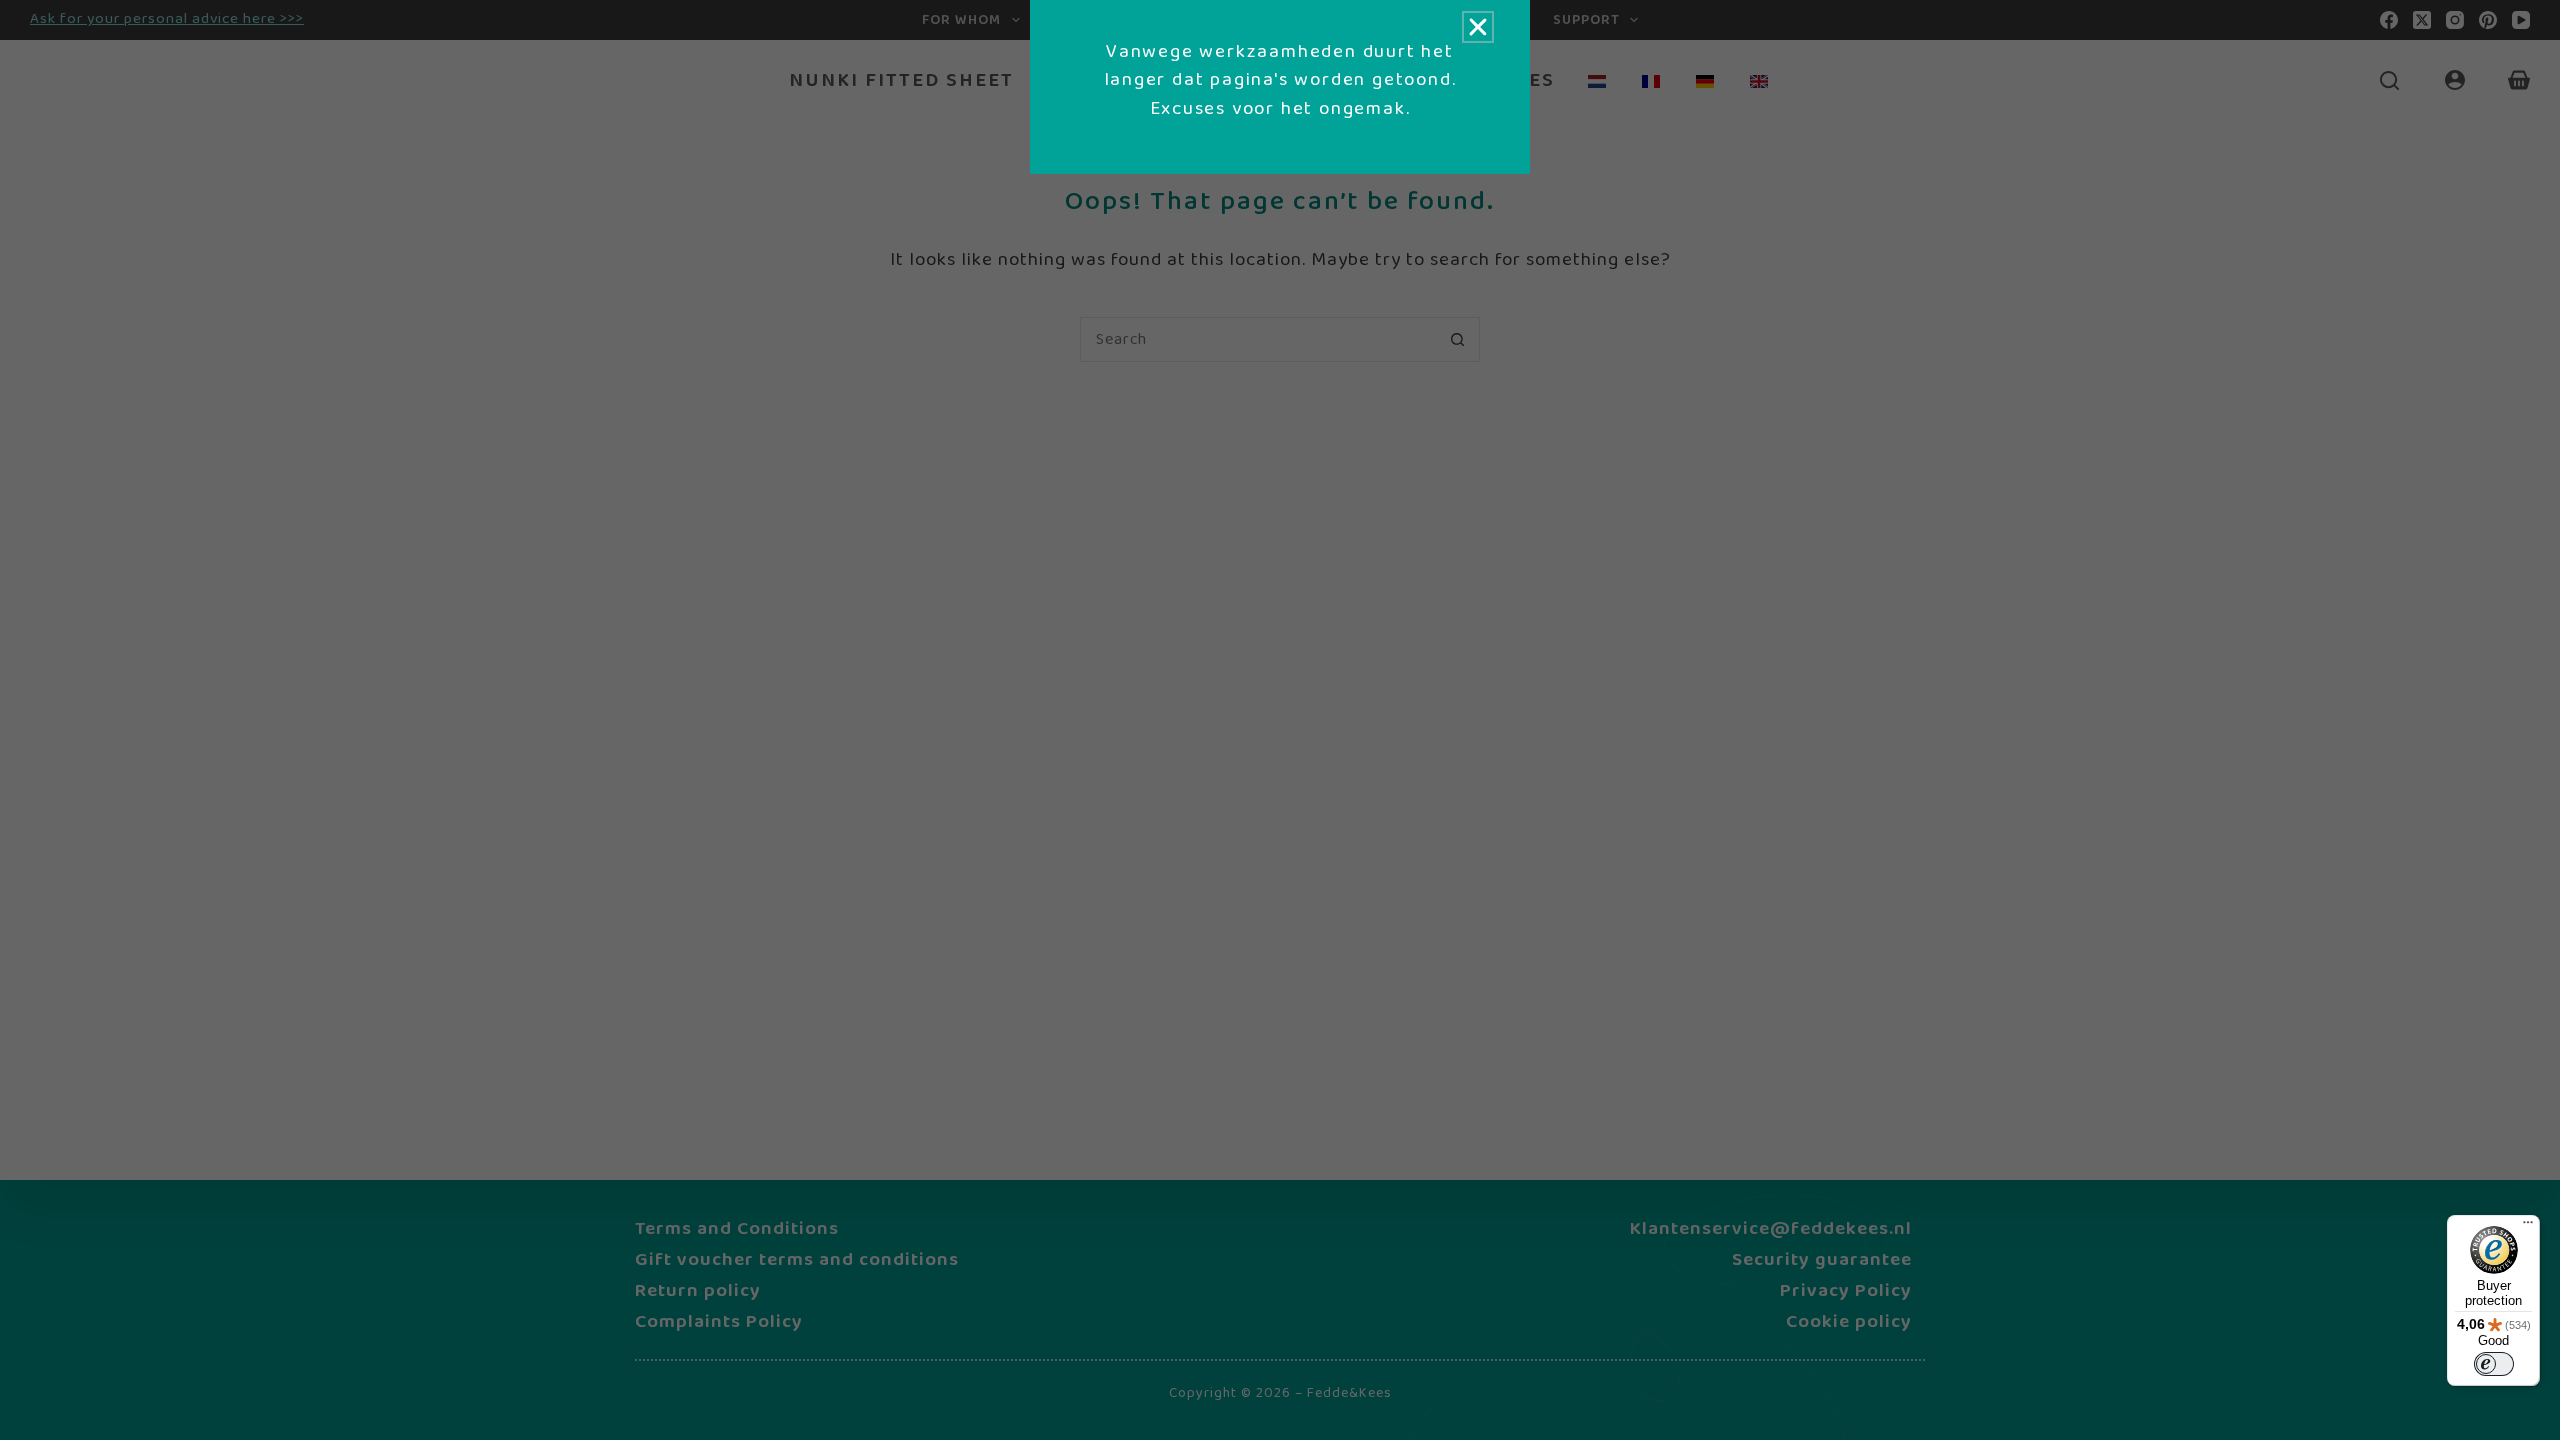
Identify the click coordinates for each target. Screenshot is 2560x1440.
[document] (1280, 720)
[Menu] (2528, 1227)
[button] (1478, 27)
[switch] (2494, 1364)
